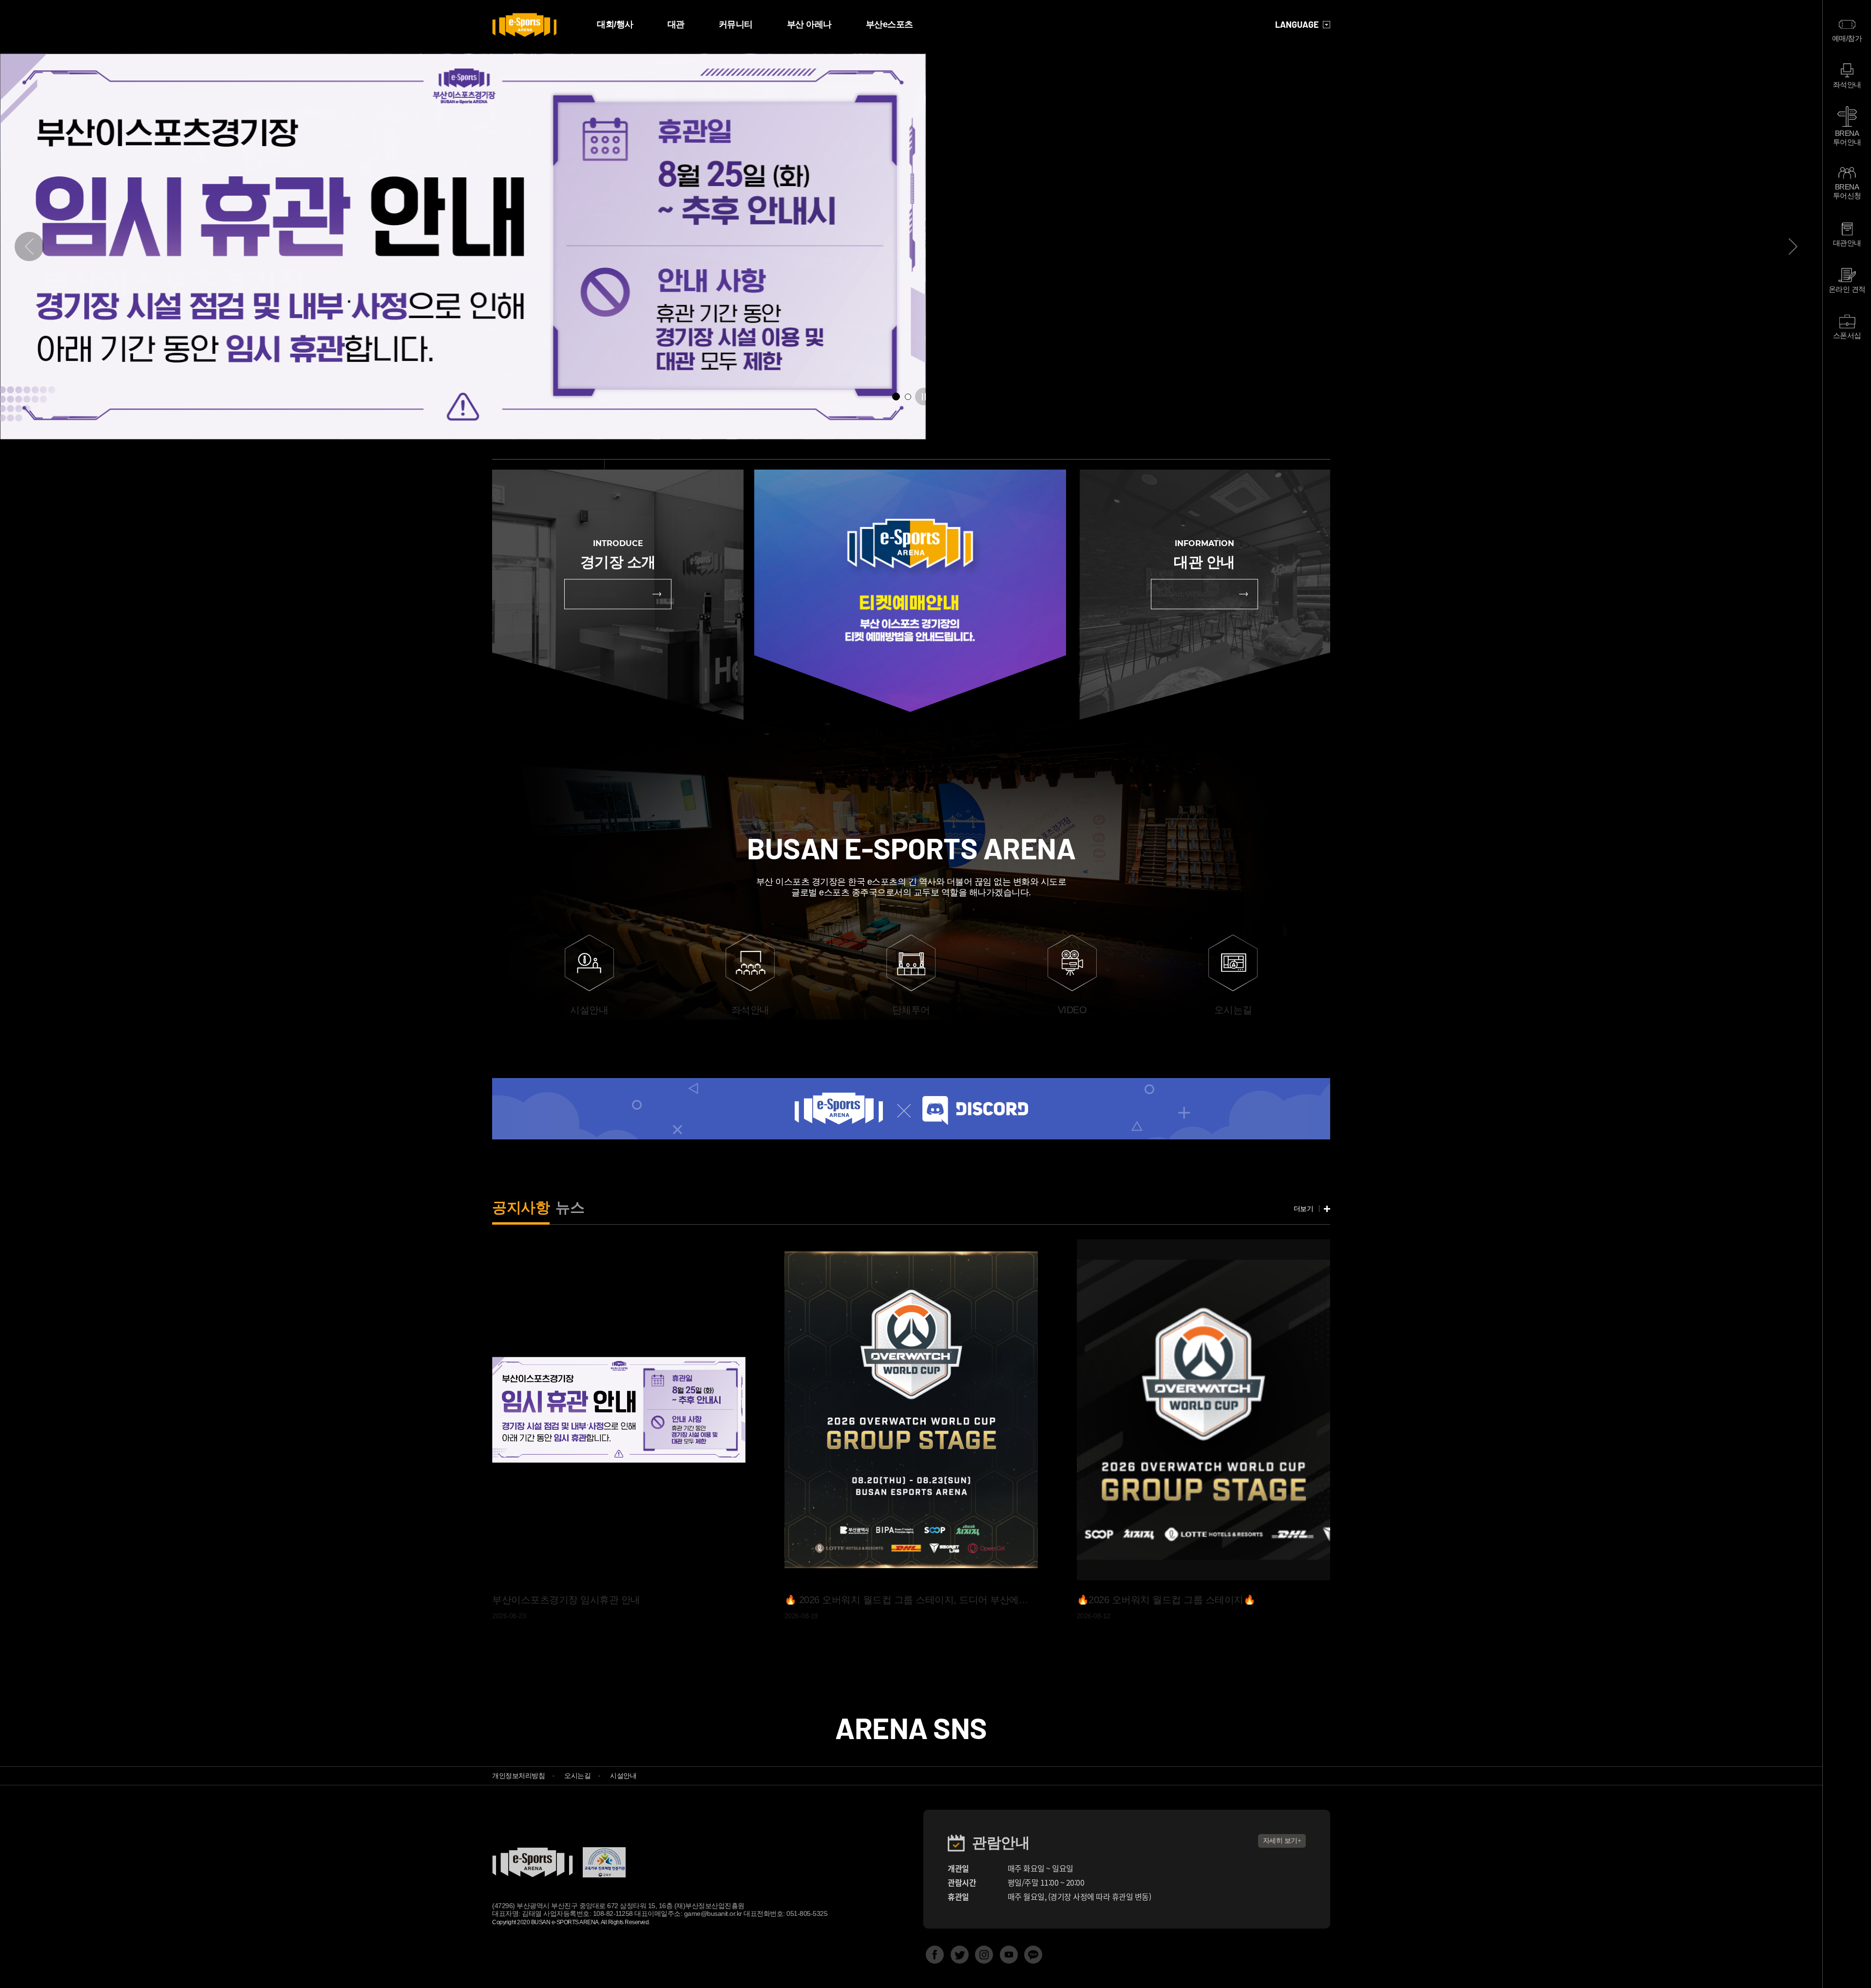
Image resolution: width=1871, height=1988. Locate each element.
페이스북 (935, 1955)
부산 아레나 (809, 24)
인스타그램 (984, 1955)
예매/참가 (1847, 38)
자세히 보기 (1280, 1840)
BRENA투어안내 (1847, 138)
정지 (924, 397)
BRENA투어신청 (1847, 191)
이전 (29, 246)
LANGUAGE (1297, 25)
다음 (1793, 246)
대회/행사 (615, 24)
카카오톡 (1033, 1955)
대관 (676, 24)
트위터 (960, 1955)
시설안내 (623, 1776)
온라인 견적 (1847, 289)
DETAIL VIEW (595, 594)
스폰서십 (1847, 335)
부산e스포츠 (889, 24)
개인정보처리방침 (518, 1776)
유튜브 (1009, 1955)
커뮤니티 (736, 24)
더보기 (1304, 1209)
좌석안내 (1847, 85)
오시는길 (577, 1776)
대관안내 (1847, 243)
